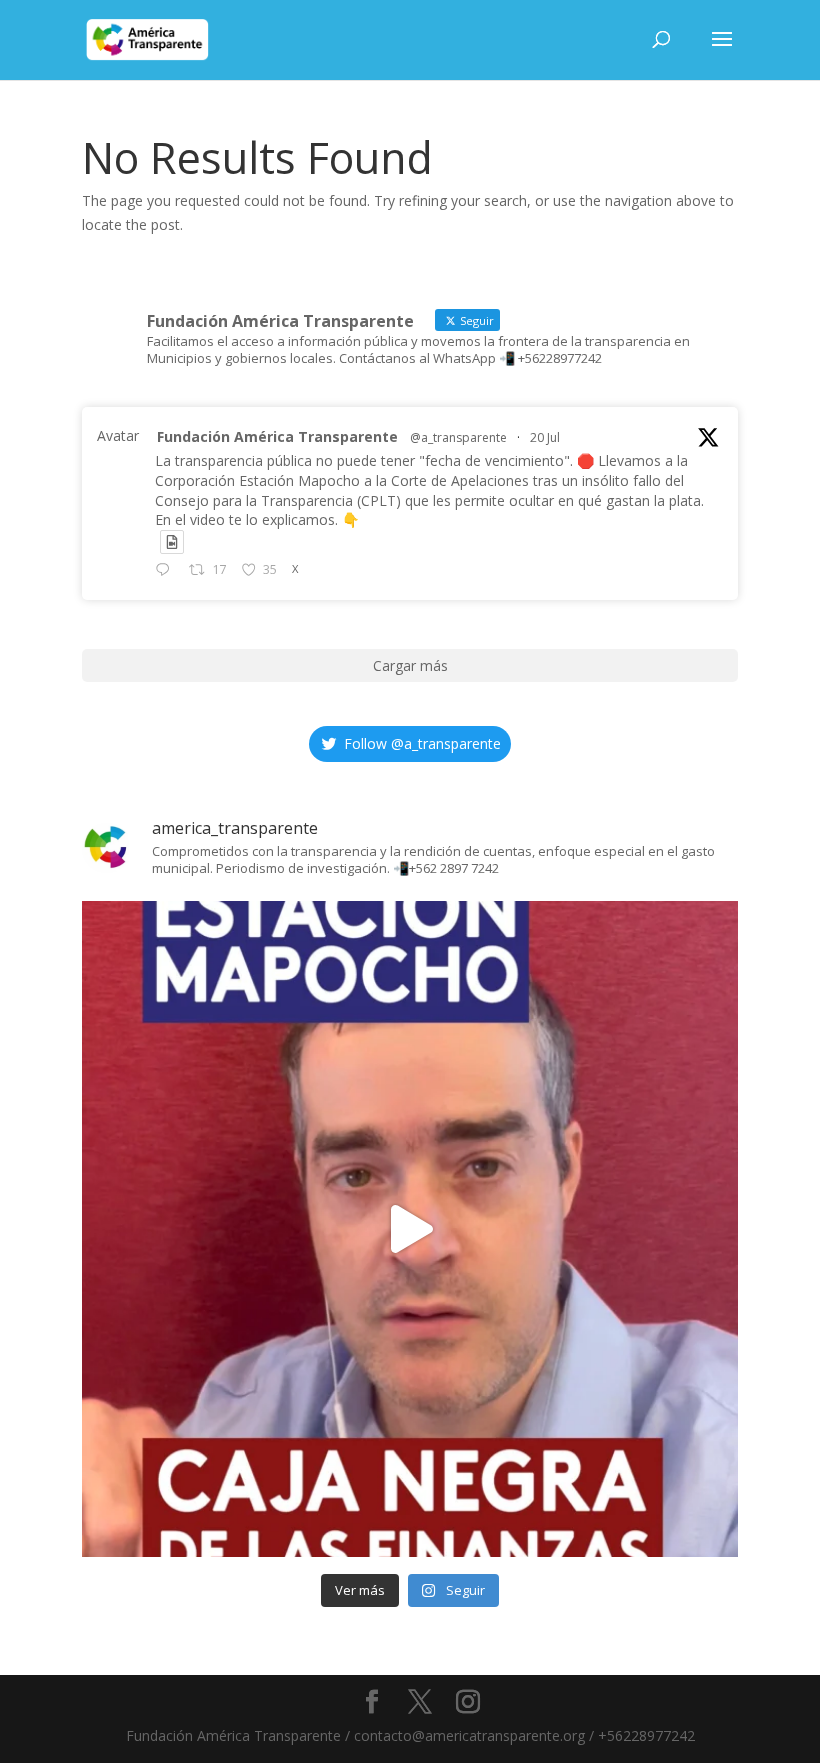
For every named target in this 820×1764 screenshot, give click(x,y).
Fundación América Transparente (277, 436)
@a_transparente (458, 437)
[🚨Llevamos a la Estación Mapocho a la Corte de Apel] (410, 1229)
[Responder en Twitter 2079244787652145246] (167, 571)
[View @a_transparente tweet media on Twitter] (172, 542)
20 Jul (545, 437)
